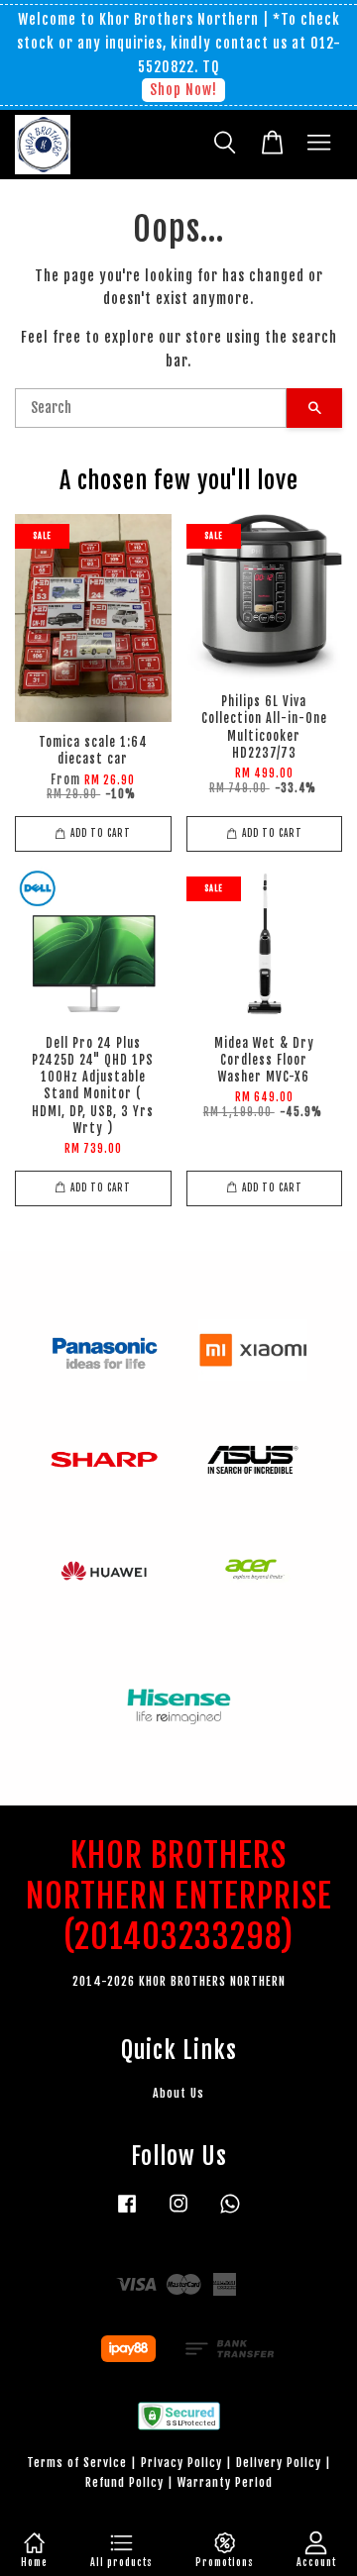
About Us (178, 2093)
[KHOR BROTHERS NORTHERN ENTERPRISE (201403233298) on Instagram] (178, 2213)
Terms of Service (77, 2463)
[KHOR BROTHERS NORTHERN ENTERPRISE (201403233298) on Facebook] (127, 2213)
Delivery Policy (279, 2463)
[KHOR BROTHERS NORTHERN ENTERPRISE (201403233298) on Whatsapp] (230, 2213)
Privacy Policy (181, 2463)
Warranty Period (225, 2482)
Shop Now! (183, 90)
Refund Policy (124, 2482)
